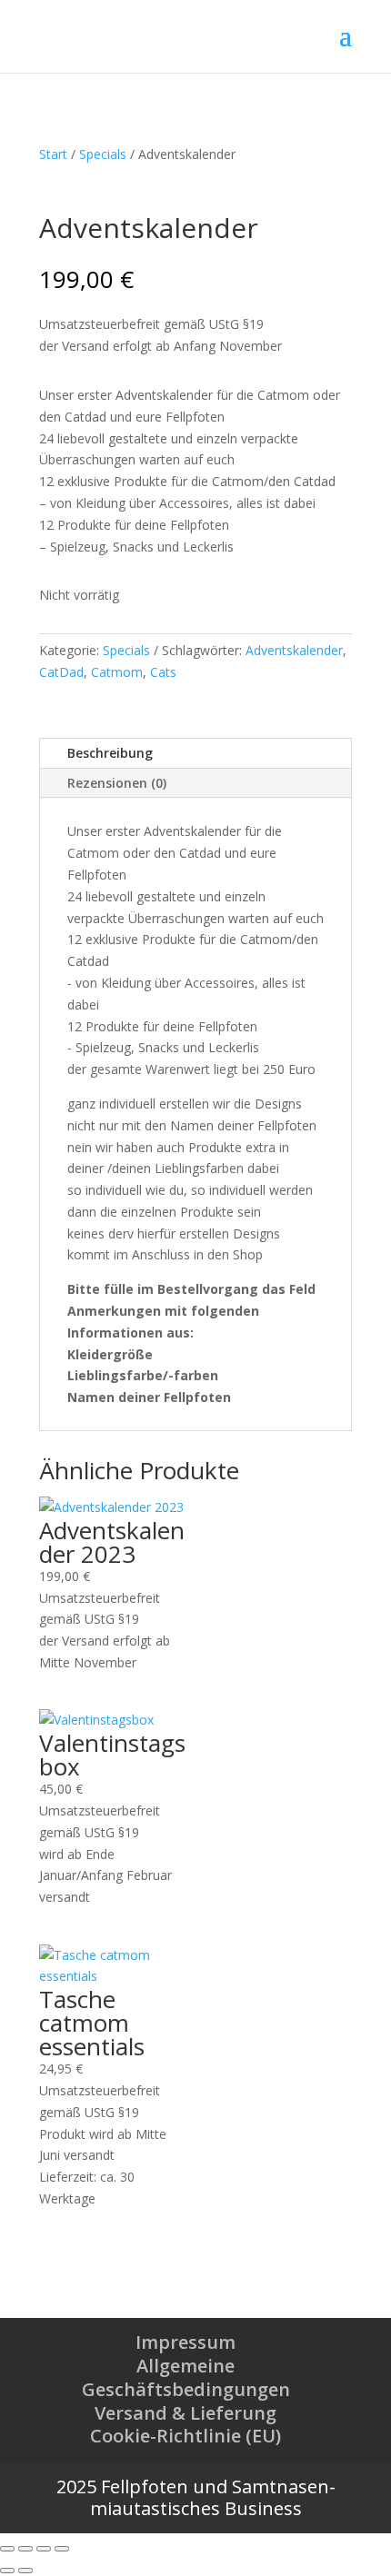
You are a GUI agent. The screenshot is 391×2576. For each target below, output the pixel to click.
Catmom (117, 672)
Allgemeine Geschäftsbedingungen (186, 2377)
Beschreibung (110, 753)
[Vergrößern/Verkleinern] (7, 2549)
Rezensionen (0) (117, 783)
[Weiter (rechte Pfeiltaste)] (25, 2571)
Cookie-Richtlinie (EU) (185, 2436)
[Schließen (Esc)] (62, 2549)
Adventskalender (294, 650)
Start (53, 154)
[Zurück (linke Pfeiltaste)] (7, 2571)
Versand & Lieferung (185, 2413)
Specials (103, 154)
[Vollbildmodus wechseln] (25, 2549)
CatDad (61, 672)
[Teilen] (44, 2549)
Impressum (185, 2342)
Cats (163, 672)
